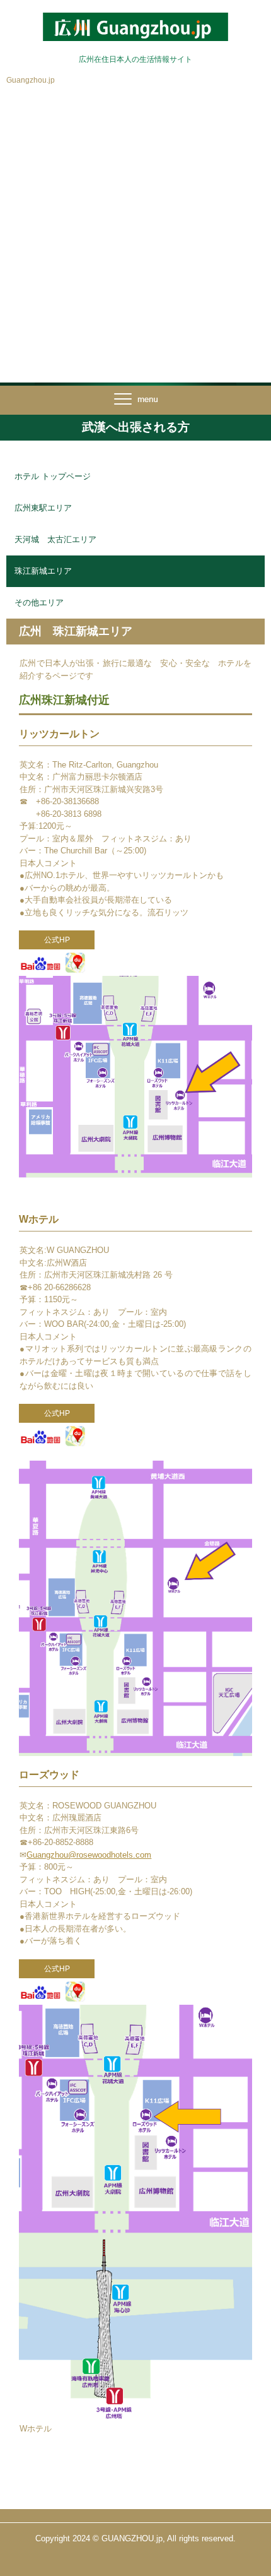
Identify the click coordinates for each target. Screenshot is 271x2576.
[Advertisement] (135, 240)
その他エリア (39, 602)
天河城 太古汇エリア (55, 539)
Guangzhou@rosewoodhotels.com (89, 1855)
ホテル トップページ (53, 476)
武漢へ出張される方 (136, 427)
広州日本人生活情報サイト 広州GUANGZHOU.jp (135, 24)
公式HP (57, 940)
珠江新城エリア (43, 571)
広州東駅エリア (43, 508)
